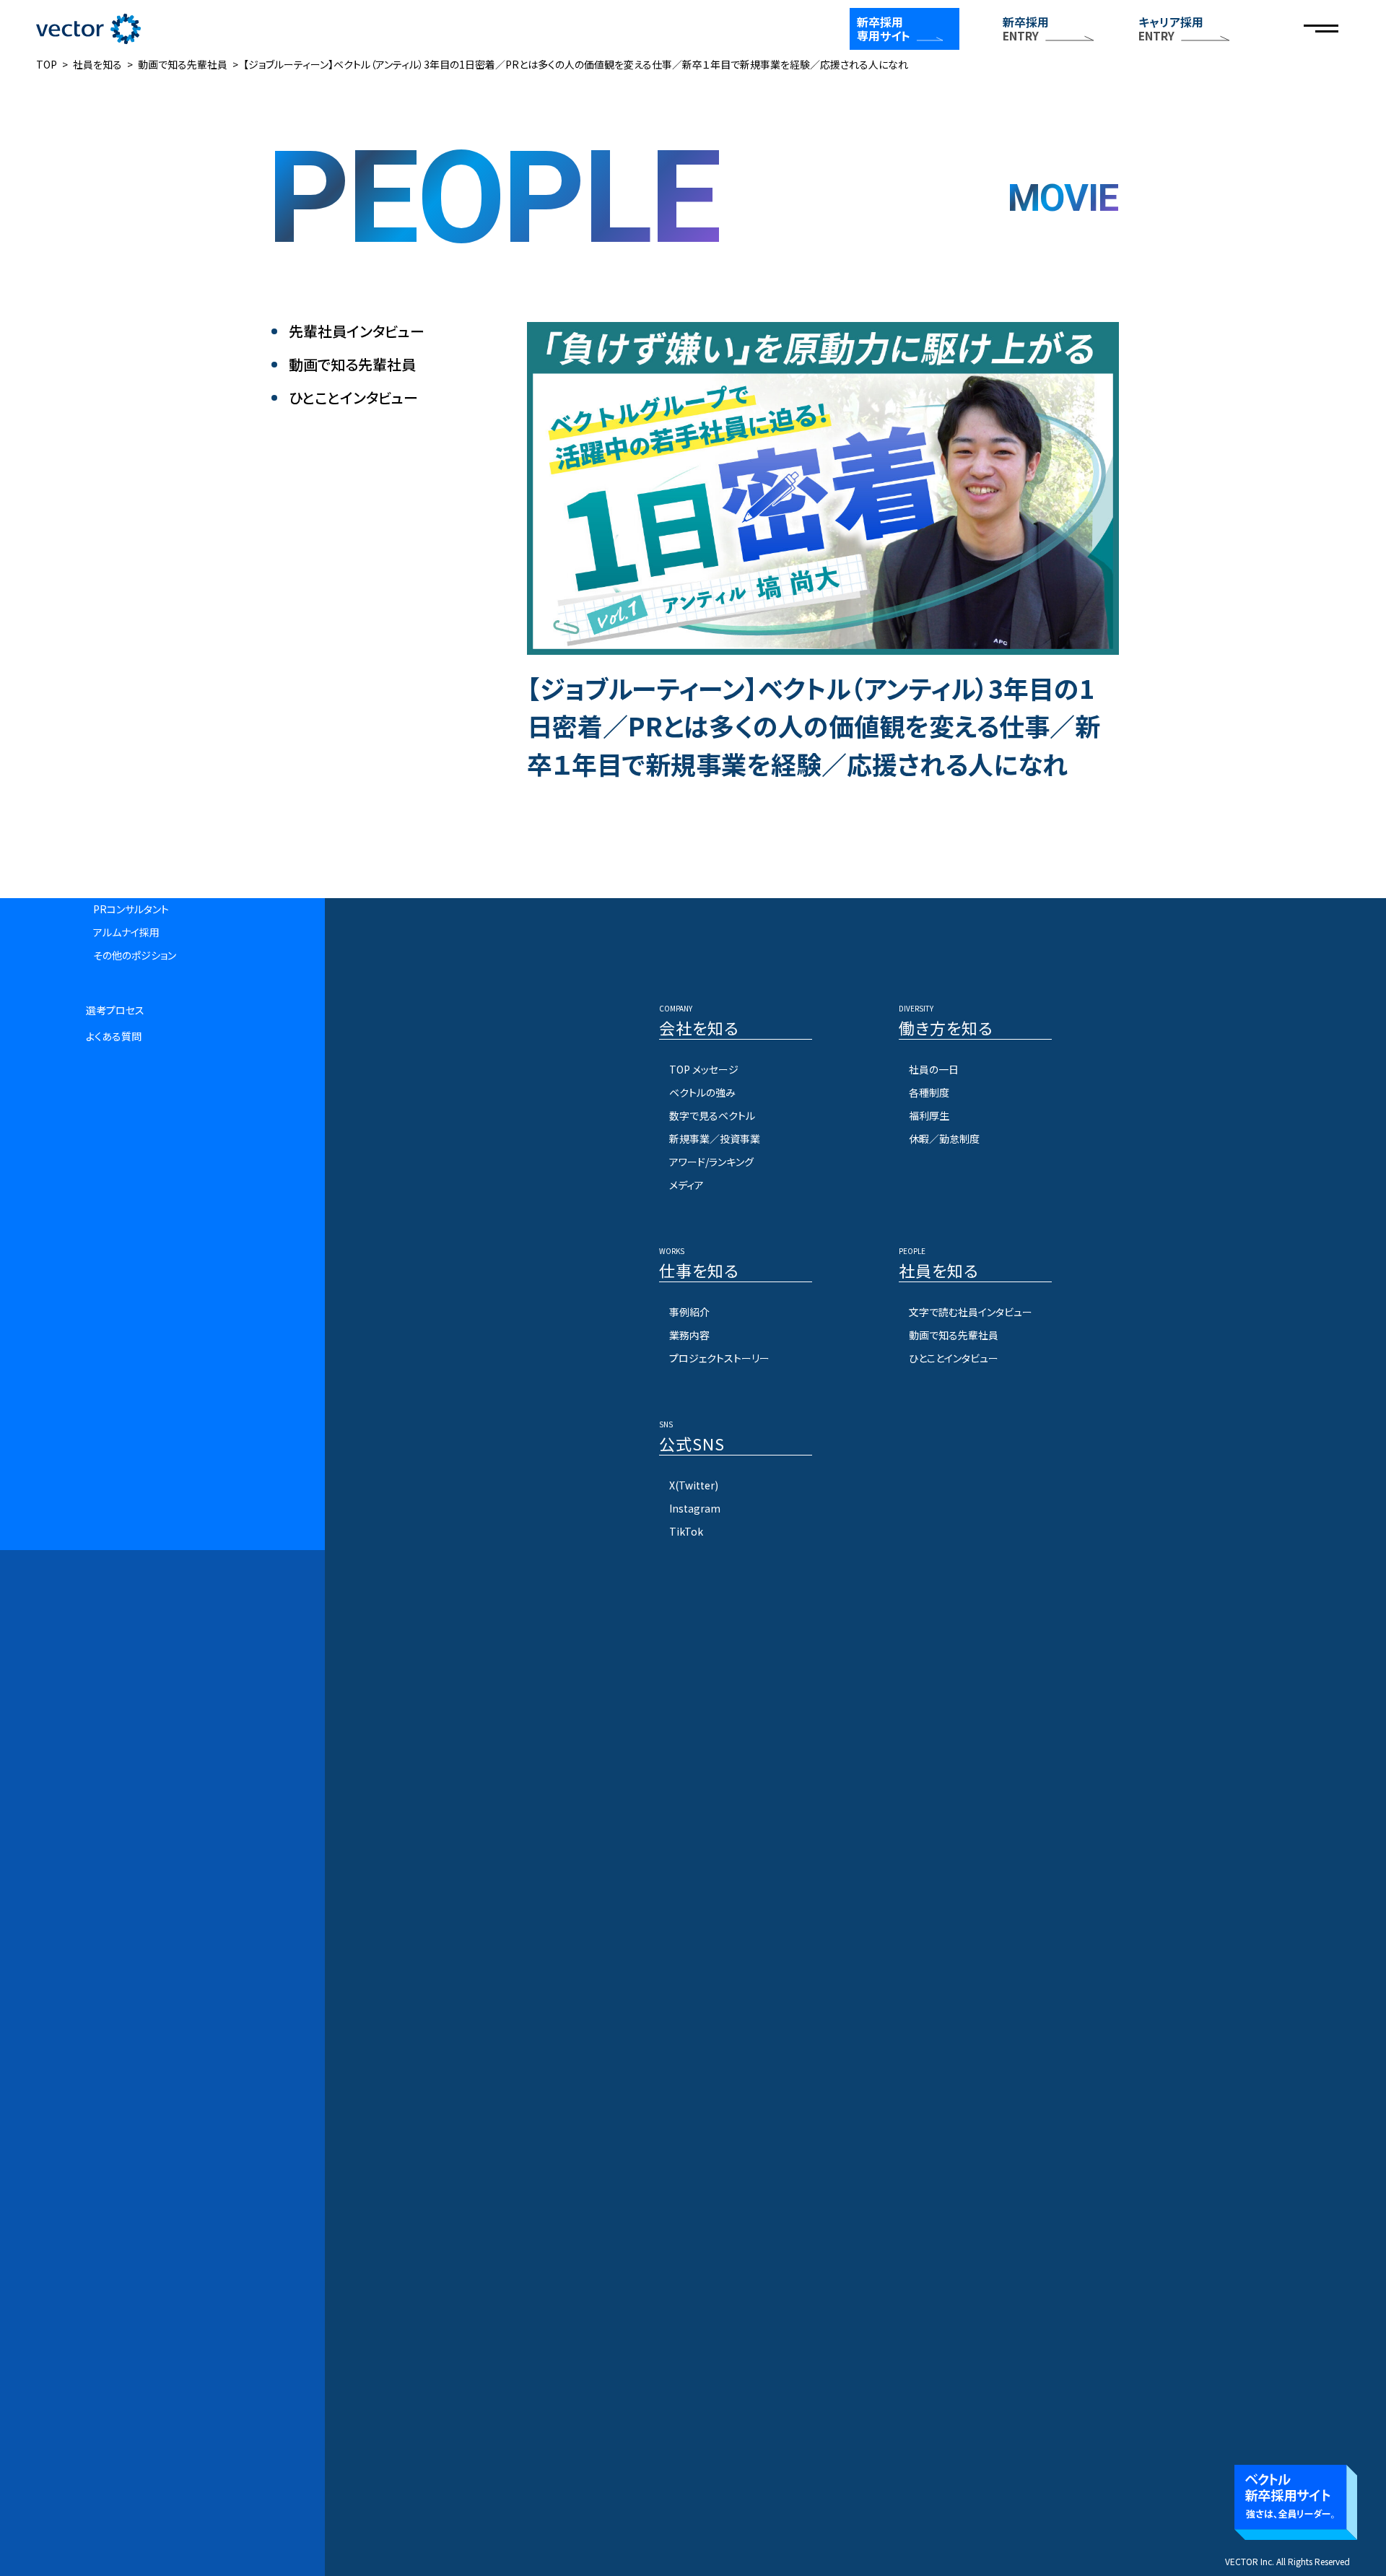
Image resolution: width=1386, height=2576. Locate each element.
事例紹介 (689, 1312)
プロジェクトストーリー (719, 1358)
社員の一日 (934, 1069)
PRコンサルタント (131, 909)
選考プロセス (115, 1010)
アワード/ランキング (711, 1162)
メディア (687, 1185)
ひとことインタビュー (353, 398)
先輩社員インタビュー (357, 331)
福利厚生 (929, 1115)
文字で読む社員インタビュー (971, 1312)
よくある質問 (114, 1036)
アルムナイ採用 (126, 932)
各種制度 (929, 1092)
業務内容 (689, 1335)
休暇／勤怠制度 (944, 1139)
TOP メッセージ (704, 1069)
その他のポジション (135, 955)
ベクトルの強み (702, 1092)
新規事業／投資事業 (715, 1139)
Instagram (695, 1508)
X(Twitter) (694, 1485)
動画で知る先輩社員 (352, 365)
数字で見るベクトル (712, 1115)
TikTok (686, 1531)
